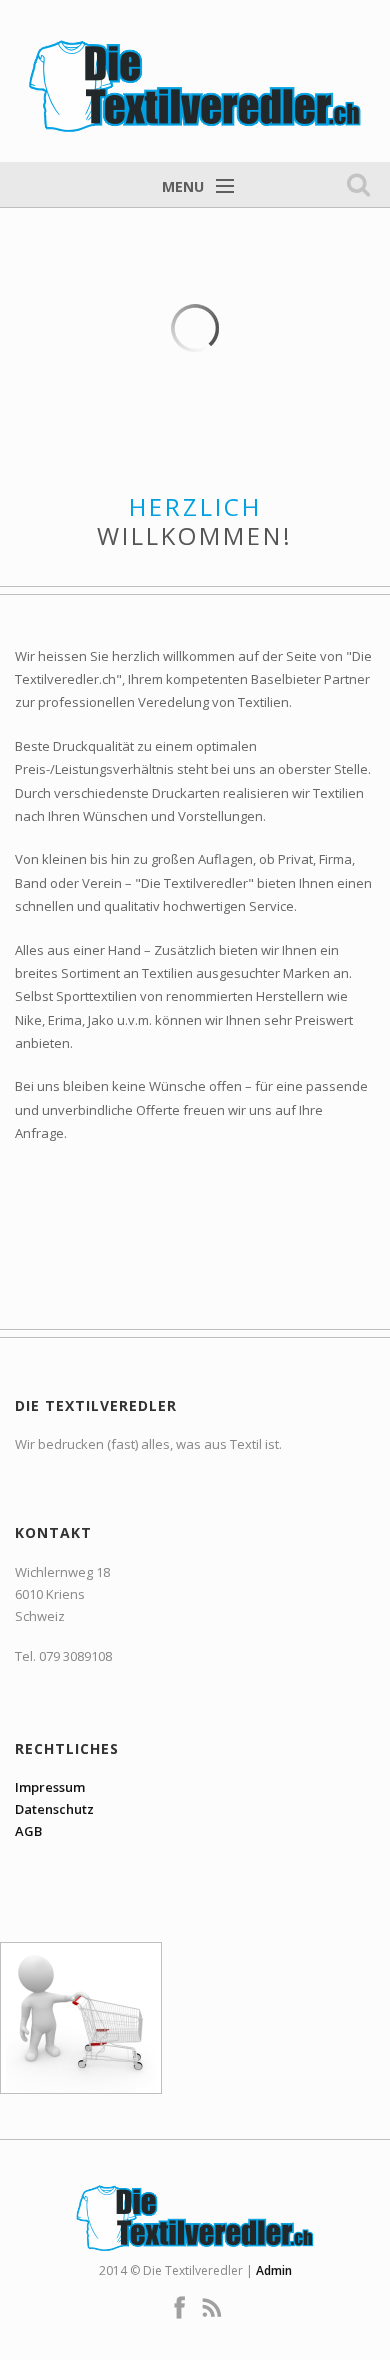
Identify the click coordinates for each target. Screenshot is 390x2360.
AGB (28, 1831)
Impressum (50, 1787)
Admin (274, 2270)
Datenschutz (54, 1809)
